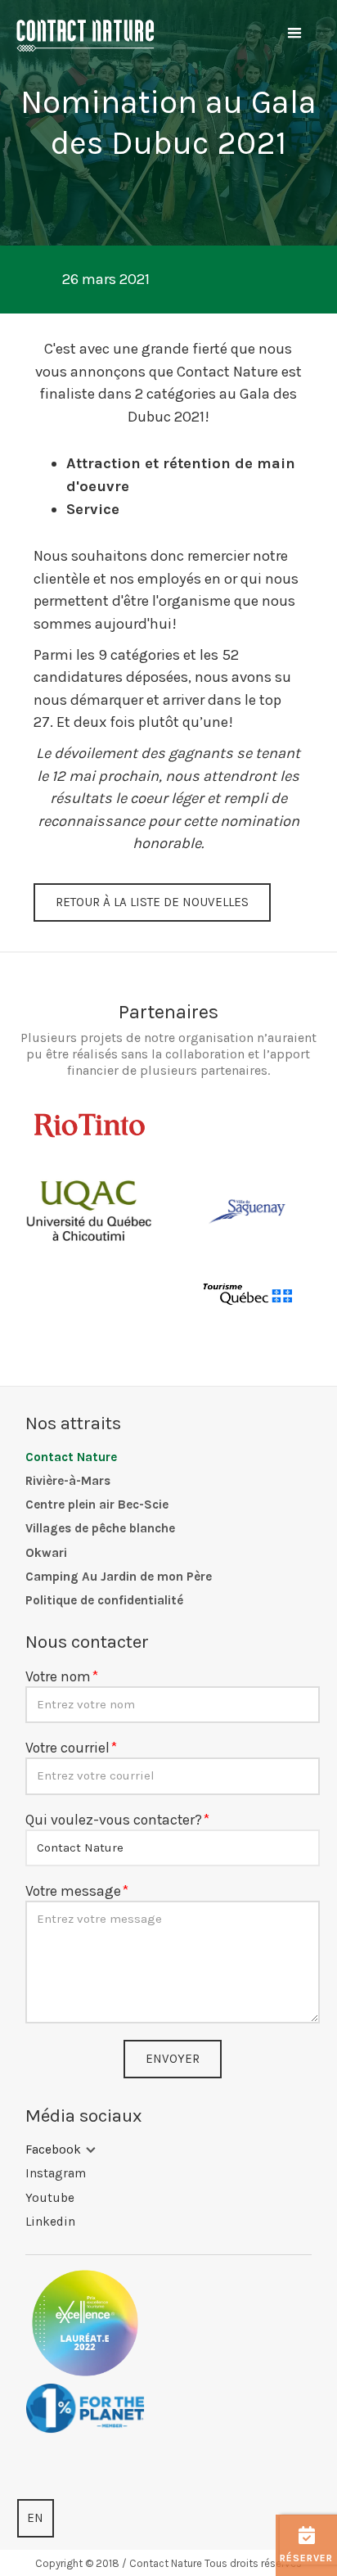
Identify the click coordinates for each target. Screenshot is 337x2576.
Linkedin (50, 2222)
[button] (294, 34)
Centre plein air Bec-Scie (97, 1505)
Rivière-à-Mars (68, 1481)
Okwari (46, 1553)
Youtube (50, 2198)
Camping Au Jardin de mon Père (119, 1577)
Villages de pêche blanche (100, 1528)
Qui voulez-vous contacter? (114, 1820)
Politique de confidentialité (104, 1600)
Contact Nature (71, 1457)
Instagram (56, 2173)
